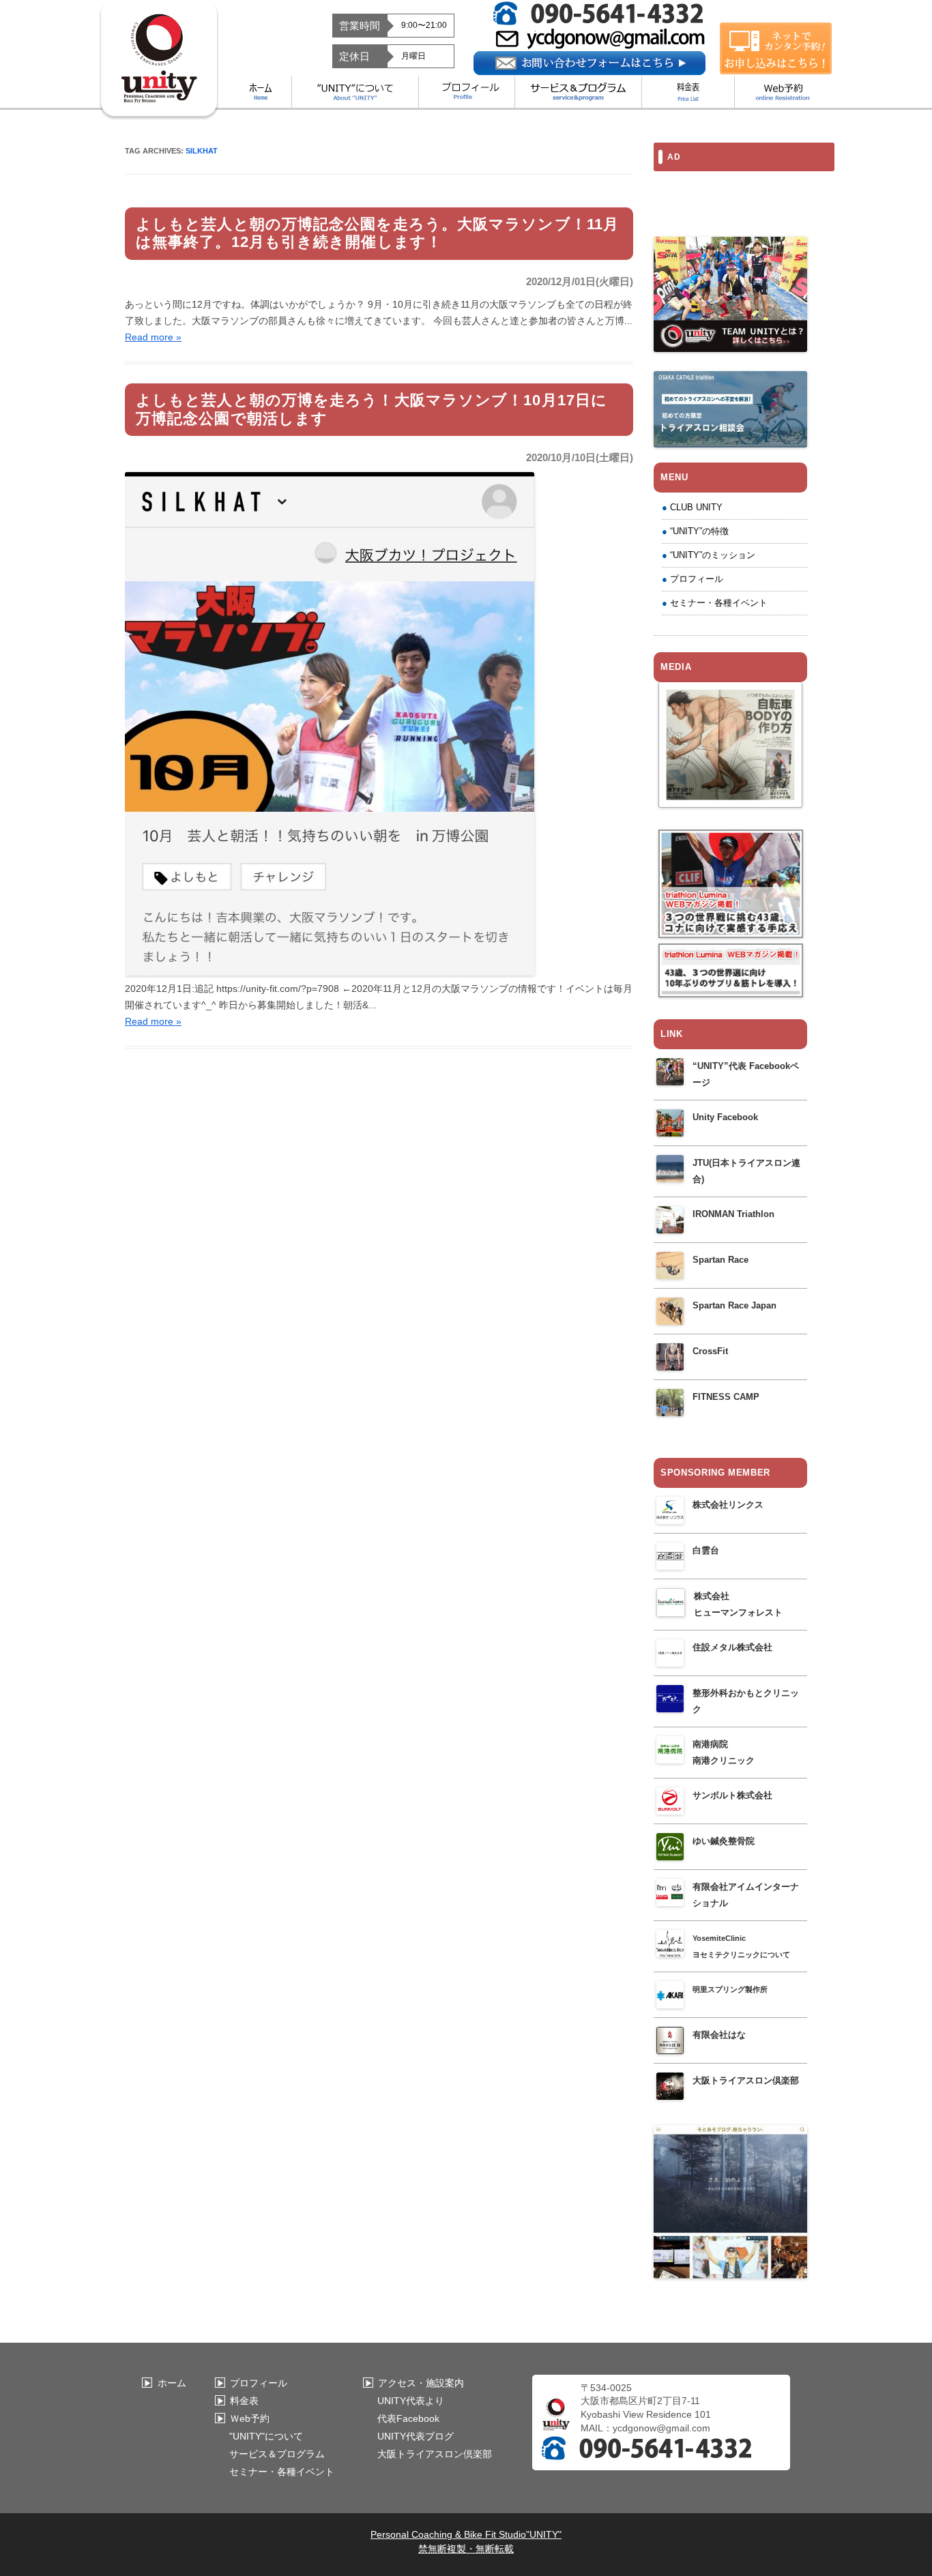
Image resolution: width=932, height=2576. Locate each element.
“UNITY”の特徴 (699, 531)
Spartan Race (720, 1260)
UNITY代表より (411, 2401)
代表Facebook (408, 2418)
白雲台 (706, 1550)
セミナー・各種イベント (719, 603)
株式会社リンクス (728, 1505)
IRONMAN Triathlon (733, 1214)
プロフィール (697, 579)
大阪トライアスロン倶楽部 (746, 2080)
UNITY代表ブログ (416, 2436)
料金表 (244, 2401)
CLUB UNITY (696, 507)
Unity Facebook (725, 1117)
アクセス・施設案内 (421, 2383)
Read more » (153, 337)
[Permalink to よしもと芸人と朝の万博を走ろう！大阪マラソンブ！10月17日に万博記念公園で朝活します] (330, 972)
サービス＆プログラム (277, 2454)
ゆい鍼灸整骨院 (724, 1841)
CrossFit (710, 1351)
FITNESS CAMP (726, 1397)
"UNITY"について (266, 2436)
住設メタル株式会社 (732, 1647)
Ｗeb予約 (250, 2418)
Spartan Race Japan (734, 1305)
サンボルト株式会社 (732, 1795)
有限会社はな (719, 2035)
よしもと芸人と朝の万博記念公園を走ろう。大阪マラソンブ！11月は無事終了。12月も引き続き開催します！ (377, 233)
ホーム (172, 2383)
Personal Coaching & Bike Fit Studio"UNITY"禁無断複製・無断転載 (466, 2542)
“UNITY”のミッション (713, 555)
